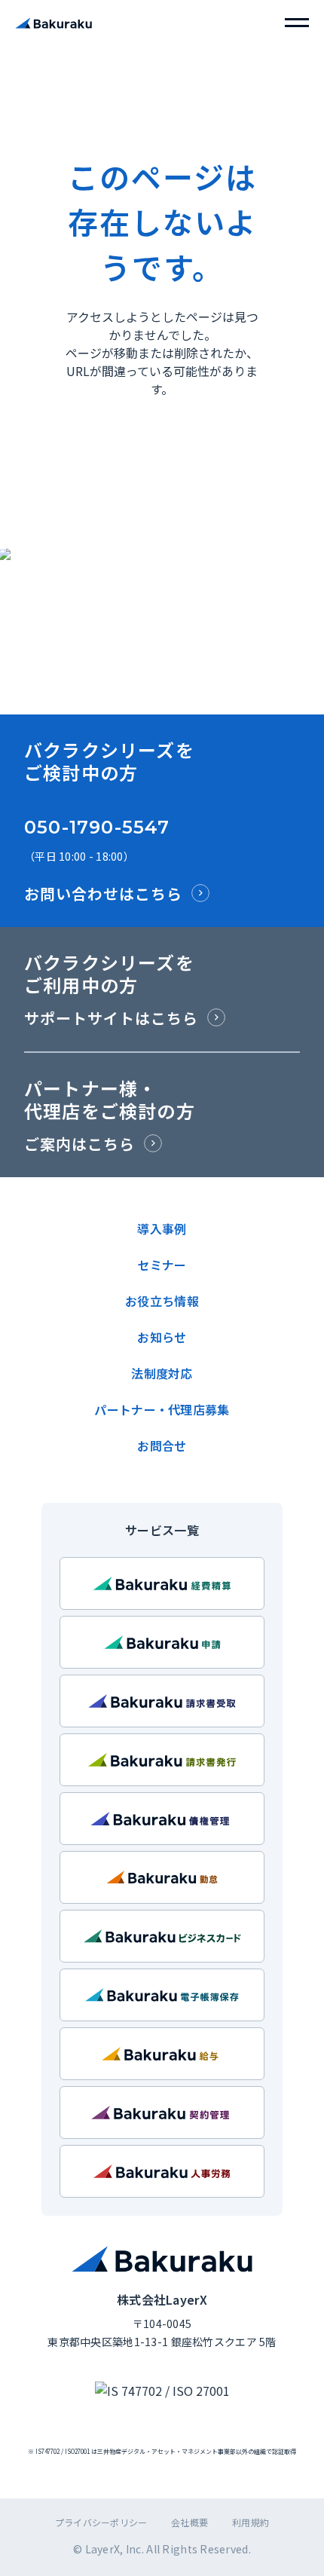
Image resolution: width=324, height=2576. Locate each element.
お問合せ (162, 1446)
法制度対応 (162, 1373)
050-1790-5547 (97, 827)
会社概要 (190, 2522)
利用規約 (251, 2522)
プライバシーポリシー (101, 2522)
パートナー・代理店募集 (162, 1409)
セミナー (162, 1265)
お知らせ (162, 1337)
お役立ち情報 (162, 1301)
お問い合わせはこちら (103, 893)
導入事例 (162, 1228)
